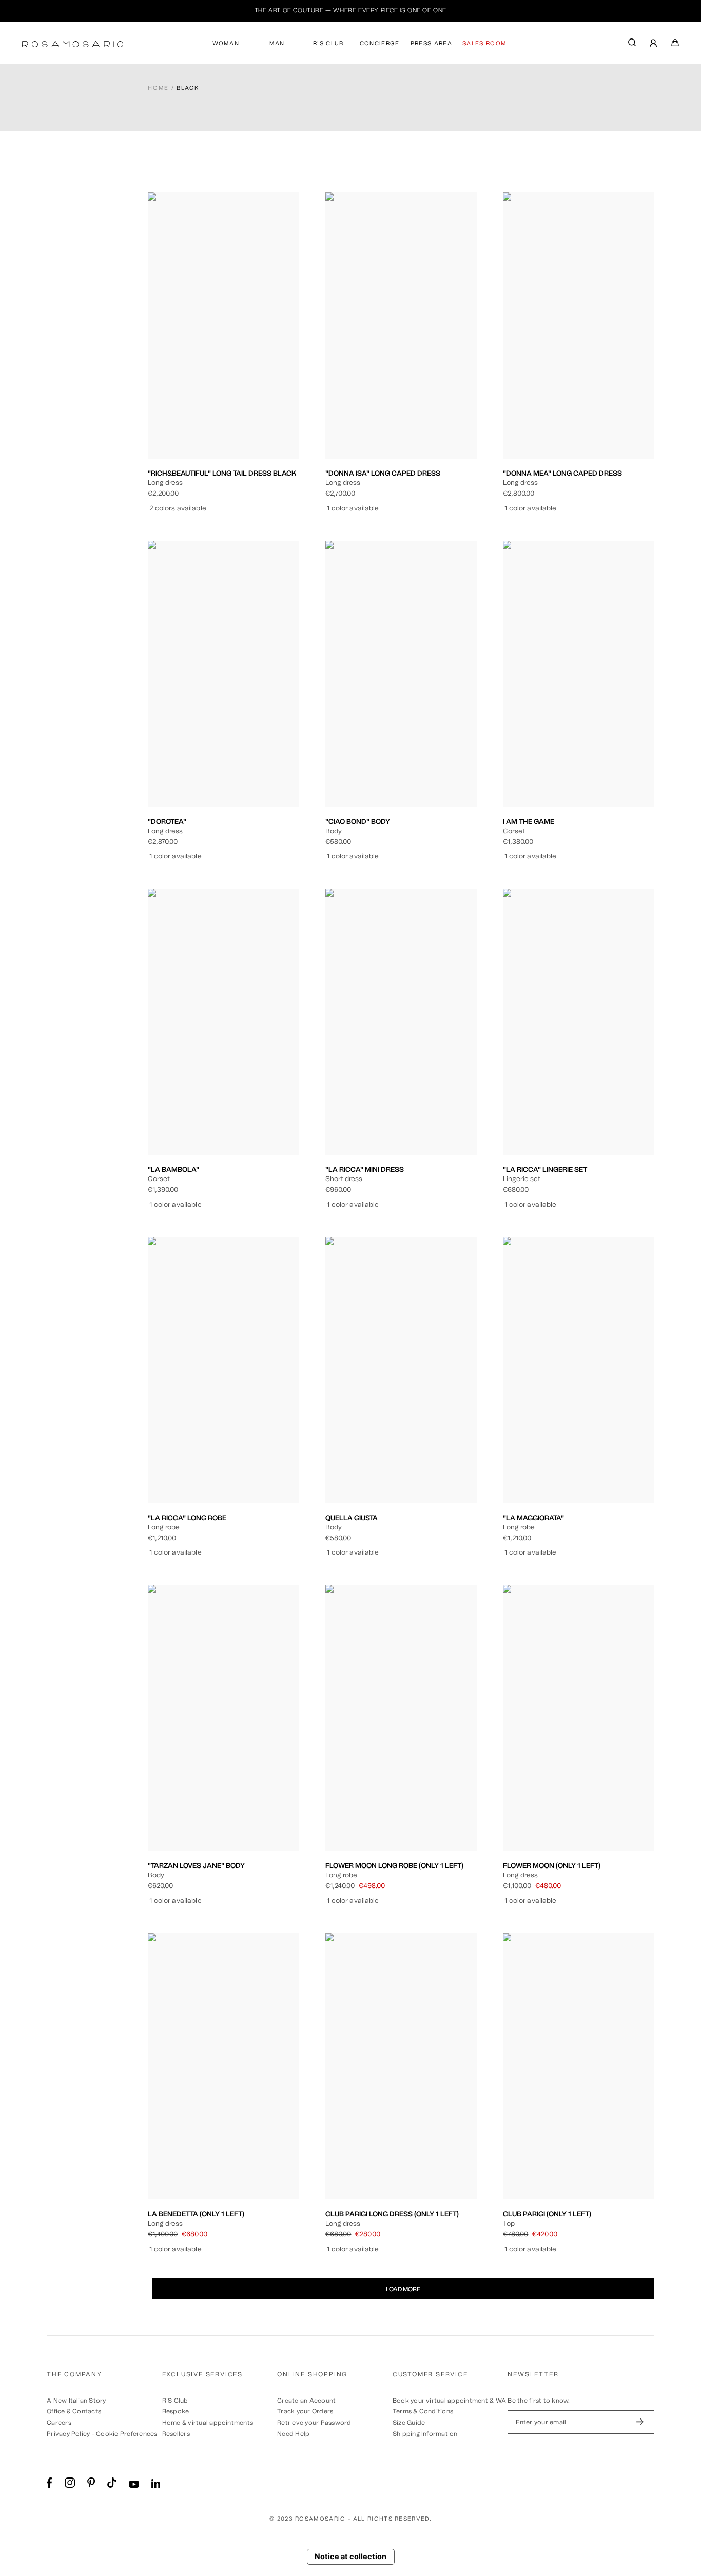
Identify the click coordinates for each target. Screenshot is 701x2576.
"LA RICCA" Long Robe (187, 1518)
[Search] (632, 45)
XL (255, 408)
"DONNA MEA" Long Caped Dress (562, 473)
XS (193, 408)
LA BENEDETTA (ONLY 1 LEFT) (196, 2214)
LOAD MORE (403, 2289)
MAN (277, 43)
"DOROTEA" (167, 821)
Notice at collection (350, 2557)
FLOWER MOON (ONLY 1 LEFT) (552, 1865)
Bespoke (176, 2411)
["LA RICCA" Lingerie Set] (578, 1022)
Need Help (293, 2434)
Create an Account (306, 2401)
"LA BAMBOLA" (173, 1169)
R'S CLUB (328, 43)
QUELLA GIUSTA (352, 1518)
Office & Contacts (74, 2411)
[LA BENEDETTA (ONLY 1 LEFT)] (223, 2066)
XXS (171, 408)
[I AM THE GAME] (578, 674)
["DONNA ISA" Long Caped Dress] (401, 326)
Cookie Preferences (126, 2434)
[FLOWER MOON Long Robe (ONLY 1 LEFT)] (401, 1718)
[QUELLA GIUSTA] (401, 1370)
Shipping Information (425, 2434)
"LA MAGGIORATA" (533, 1518)
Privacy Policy (68, 2434)
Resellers (176, 2434)
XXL (277, 408)
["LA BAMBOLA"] (223, 1022)
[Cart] (675, 45)
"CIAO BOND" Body (358, 821)
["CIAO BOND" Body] (401, 674)
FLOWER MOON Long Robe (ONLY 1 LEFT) (394, 1865)
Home (158, 88)
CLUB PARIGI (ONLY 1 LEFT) (547, 2214)
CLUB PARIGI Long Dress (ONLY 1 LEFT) (392, 2214)
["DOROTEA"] (223, 674)
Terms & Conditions (423, 2411)
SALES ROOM (484, 43)
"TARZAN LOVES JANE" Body (196, 1865)
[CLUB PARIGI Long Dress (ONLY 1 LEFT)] (401, 2066)
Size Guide (409, 2423)
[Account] (654, 44)
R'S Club (175, 2401)
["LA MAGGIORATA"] (578, 1370)
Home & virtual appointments (208, 2423)
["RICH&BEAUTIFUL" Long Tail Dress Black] (223, 326)
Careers (59, 2423)
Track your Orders (305, 2411)
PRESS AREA (431, 43)
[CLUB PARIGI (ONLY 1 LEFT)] (578, 2066)
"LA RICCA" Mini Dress (365, 1169)
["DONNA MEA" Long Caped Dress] (578, 326)
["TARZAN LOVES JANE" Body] (223, 1718)
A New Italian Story (76, 2401)
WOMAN (226, 43)
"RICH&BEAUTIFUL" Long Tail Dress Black (222, 473)
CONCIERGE (380, 43)
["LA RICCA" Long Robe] (223, 1370)
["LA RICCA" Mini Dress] (401, 1022)
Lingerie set (578, 1111)
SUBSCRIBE (640, 2422)
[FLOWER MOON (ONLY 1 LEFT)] (578, 1718)
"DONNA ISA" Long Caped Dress (383, 473)
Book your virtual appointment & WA (449, 2401)
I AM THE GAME (529, 821)
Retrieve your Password (314, 2423)
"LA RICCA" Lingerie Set (545, 1169)
